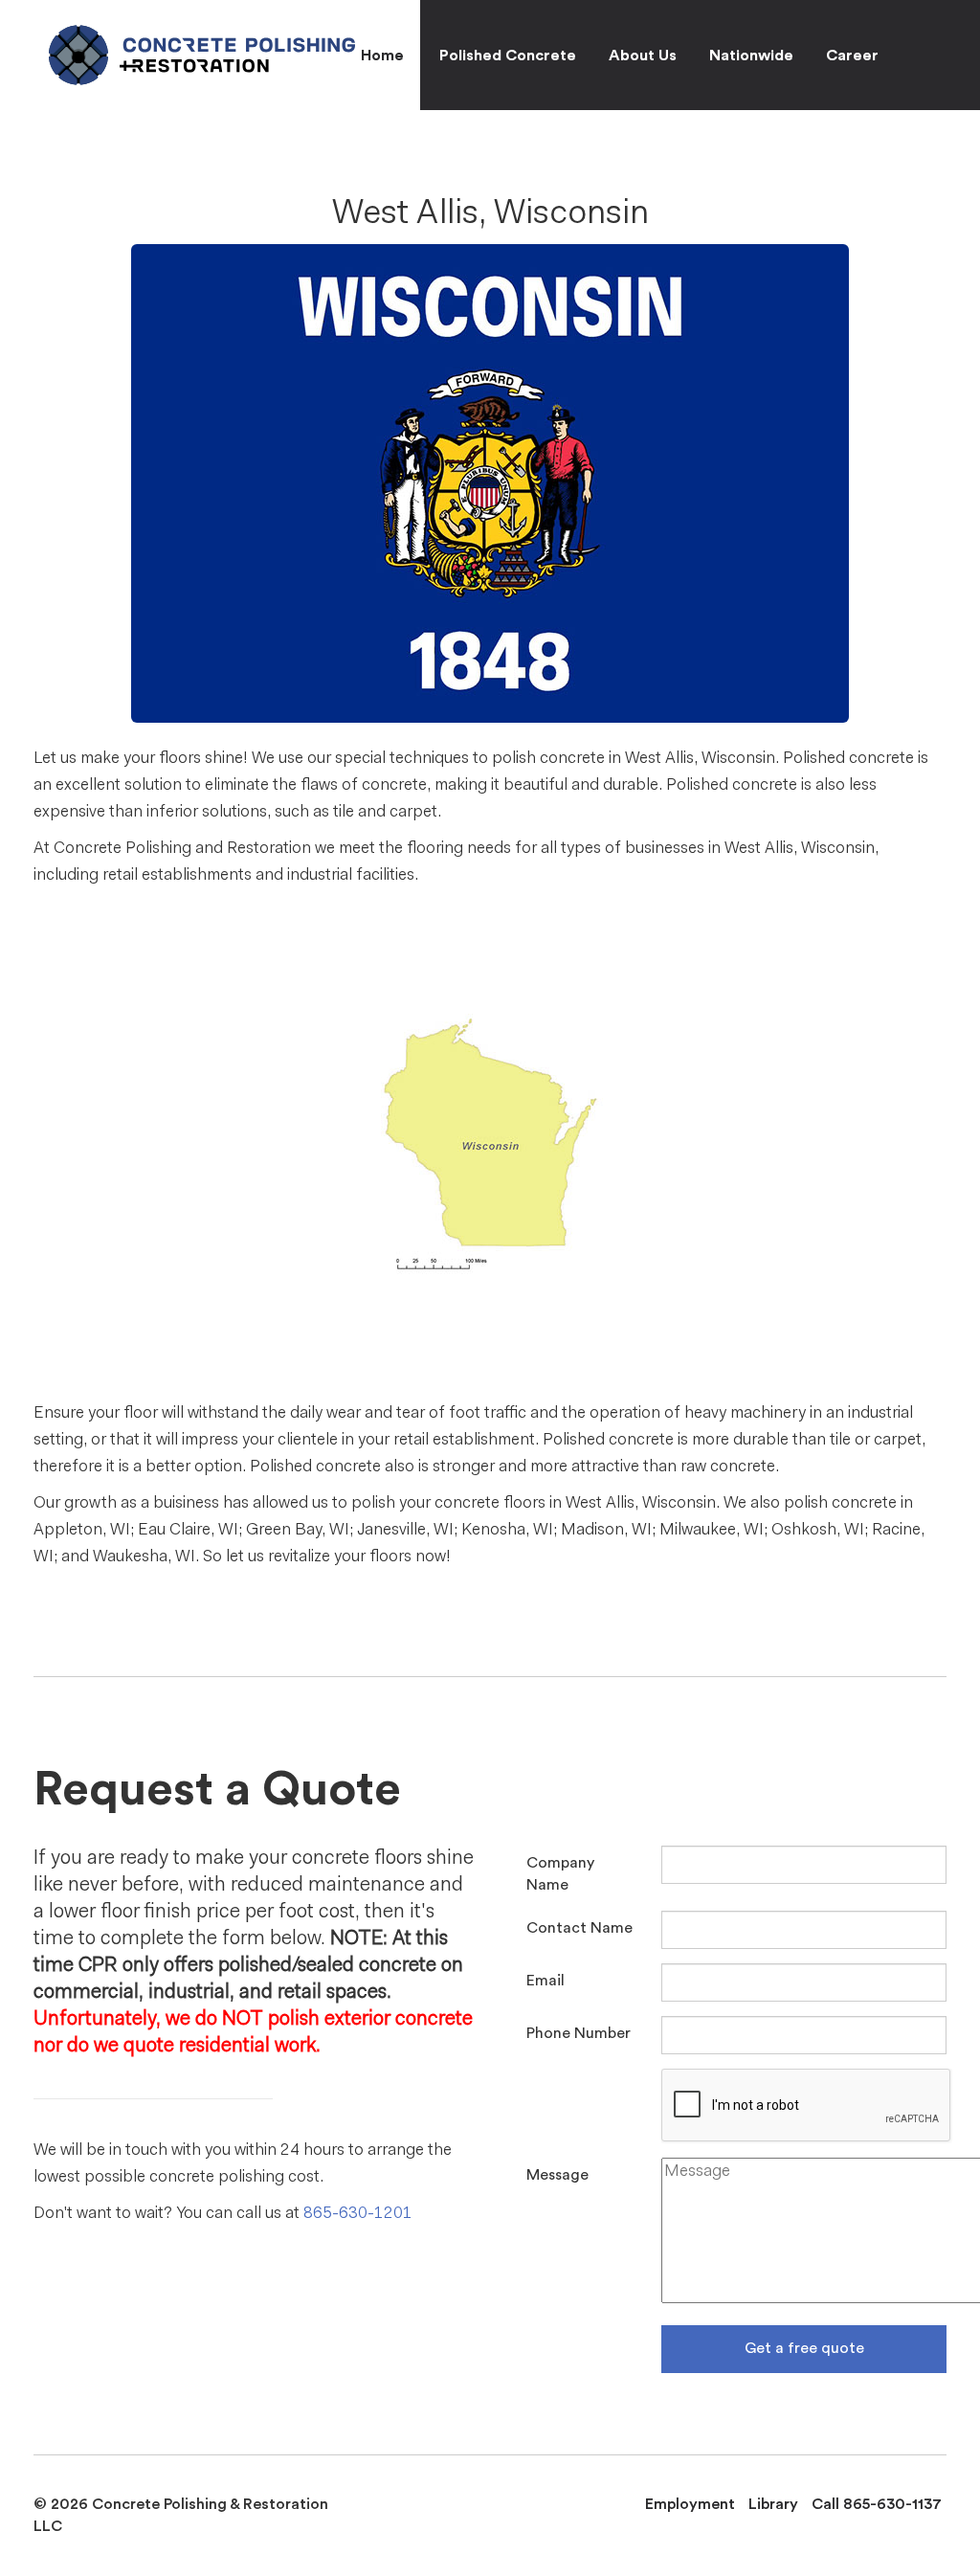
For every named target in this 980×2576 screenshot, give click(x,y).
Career (852, 56)
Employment (690, 2504)
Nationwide (751, 56)
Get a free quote (804, 2348)
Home (382, 56)
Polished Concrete (508, 56)
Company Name (560, 1874)
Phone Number (579, 2033)
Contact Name (579, 1928)
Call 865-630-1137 (877, 2504)
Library (773, 2504)
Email (546, 1981)
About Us (643, 56)
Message (557, 2175)
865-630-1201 (358, 2214)
